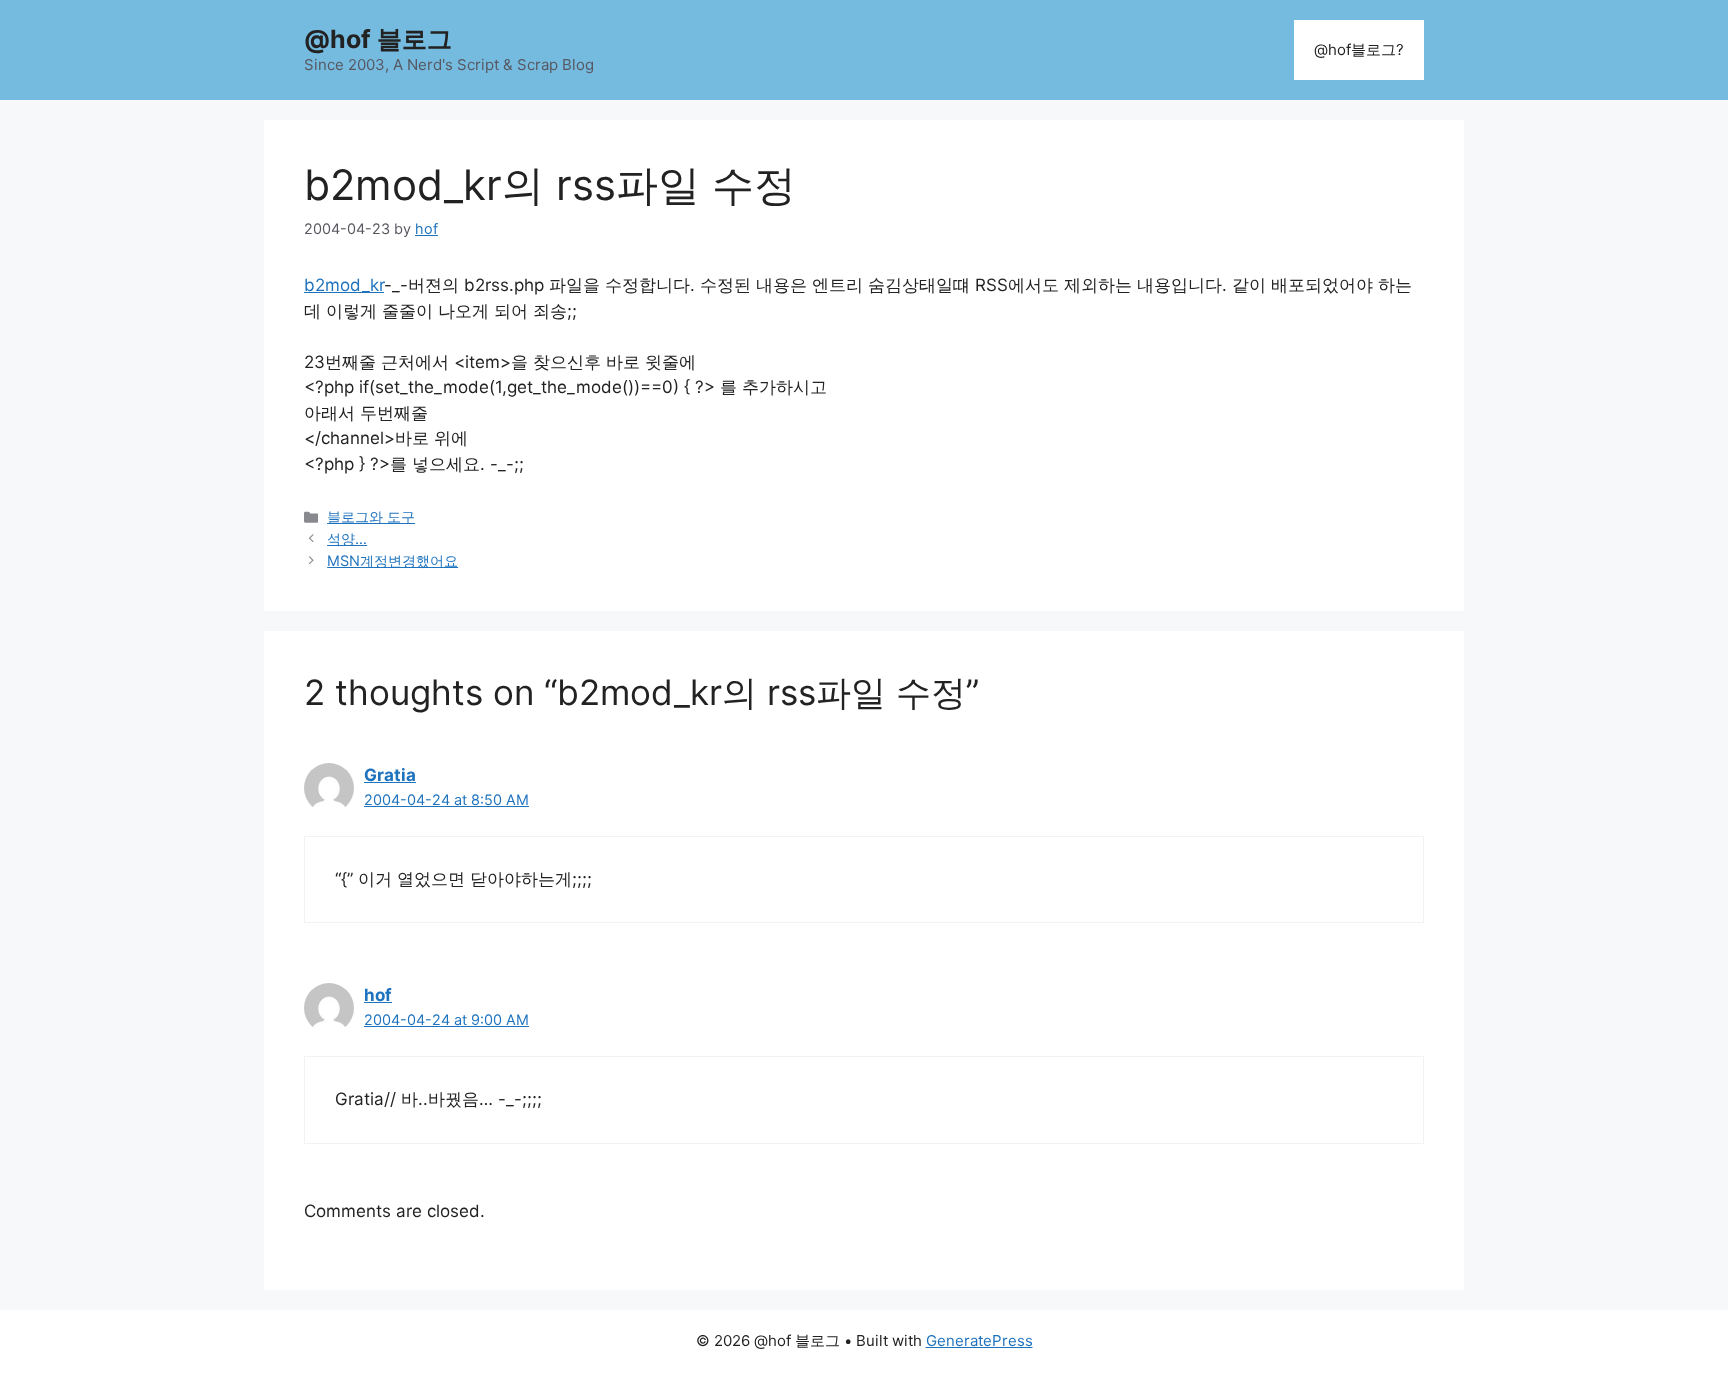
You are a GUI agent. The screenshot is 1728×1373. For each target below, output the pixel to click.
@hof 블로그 (378, 39)
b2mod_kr (344, 285)
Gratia (390, 775)
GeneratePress (979, 1340)
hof (378, 995)
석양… (347, 538)
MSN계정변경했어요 (392, 560)
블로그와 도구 (371, 516)
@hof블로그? (1359, 49)
